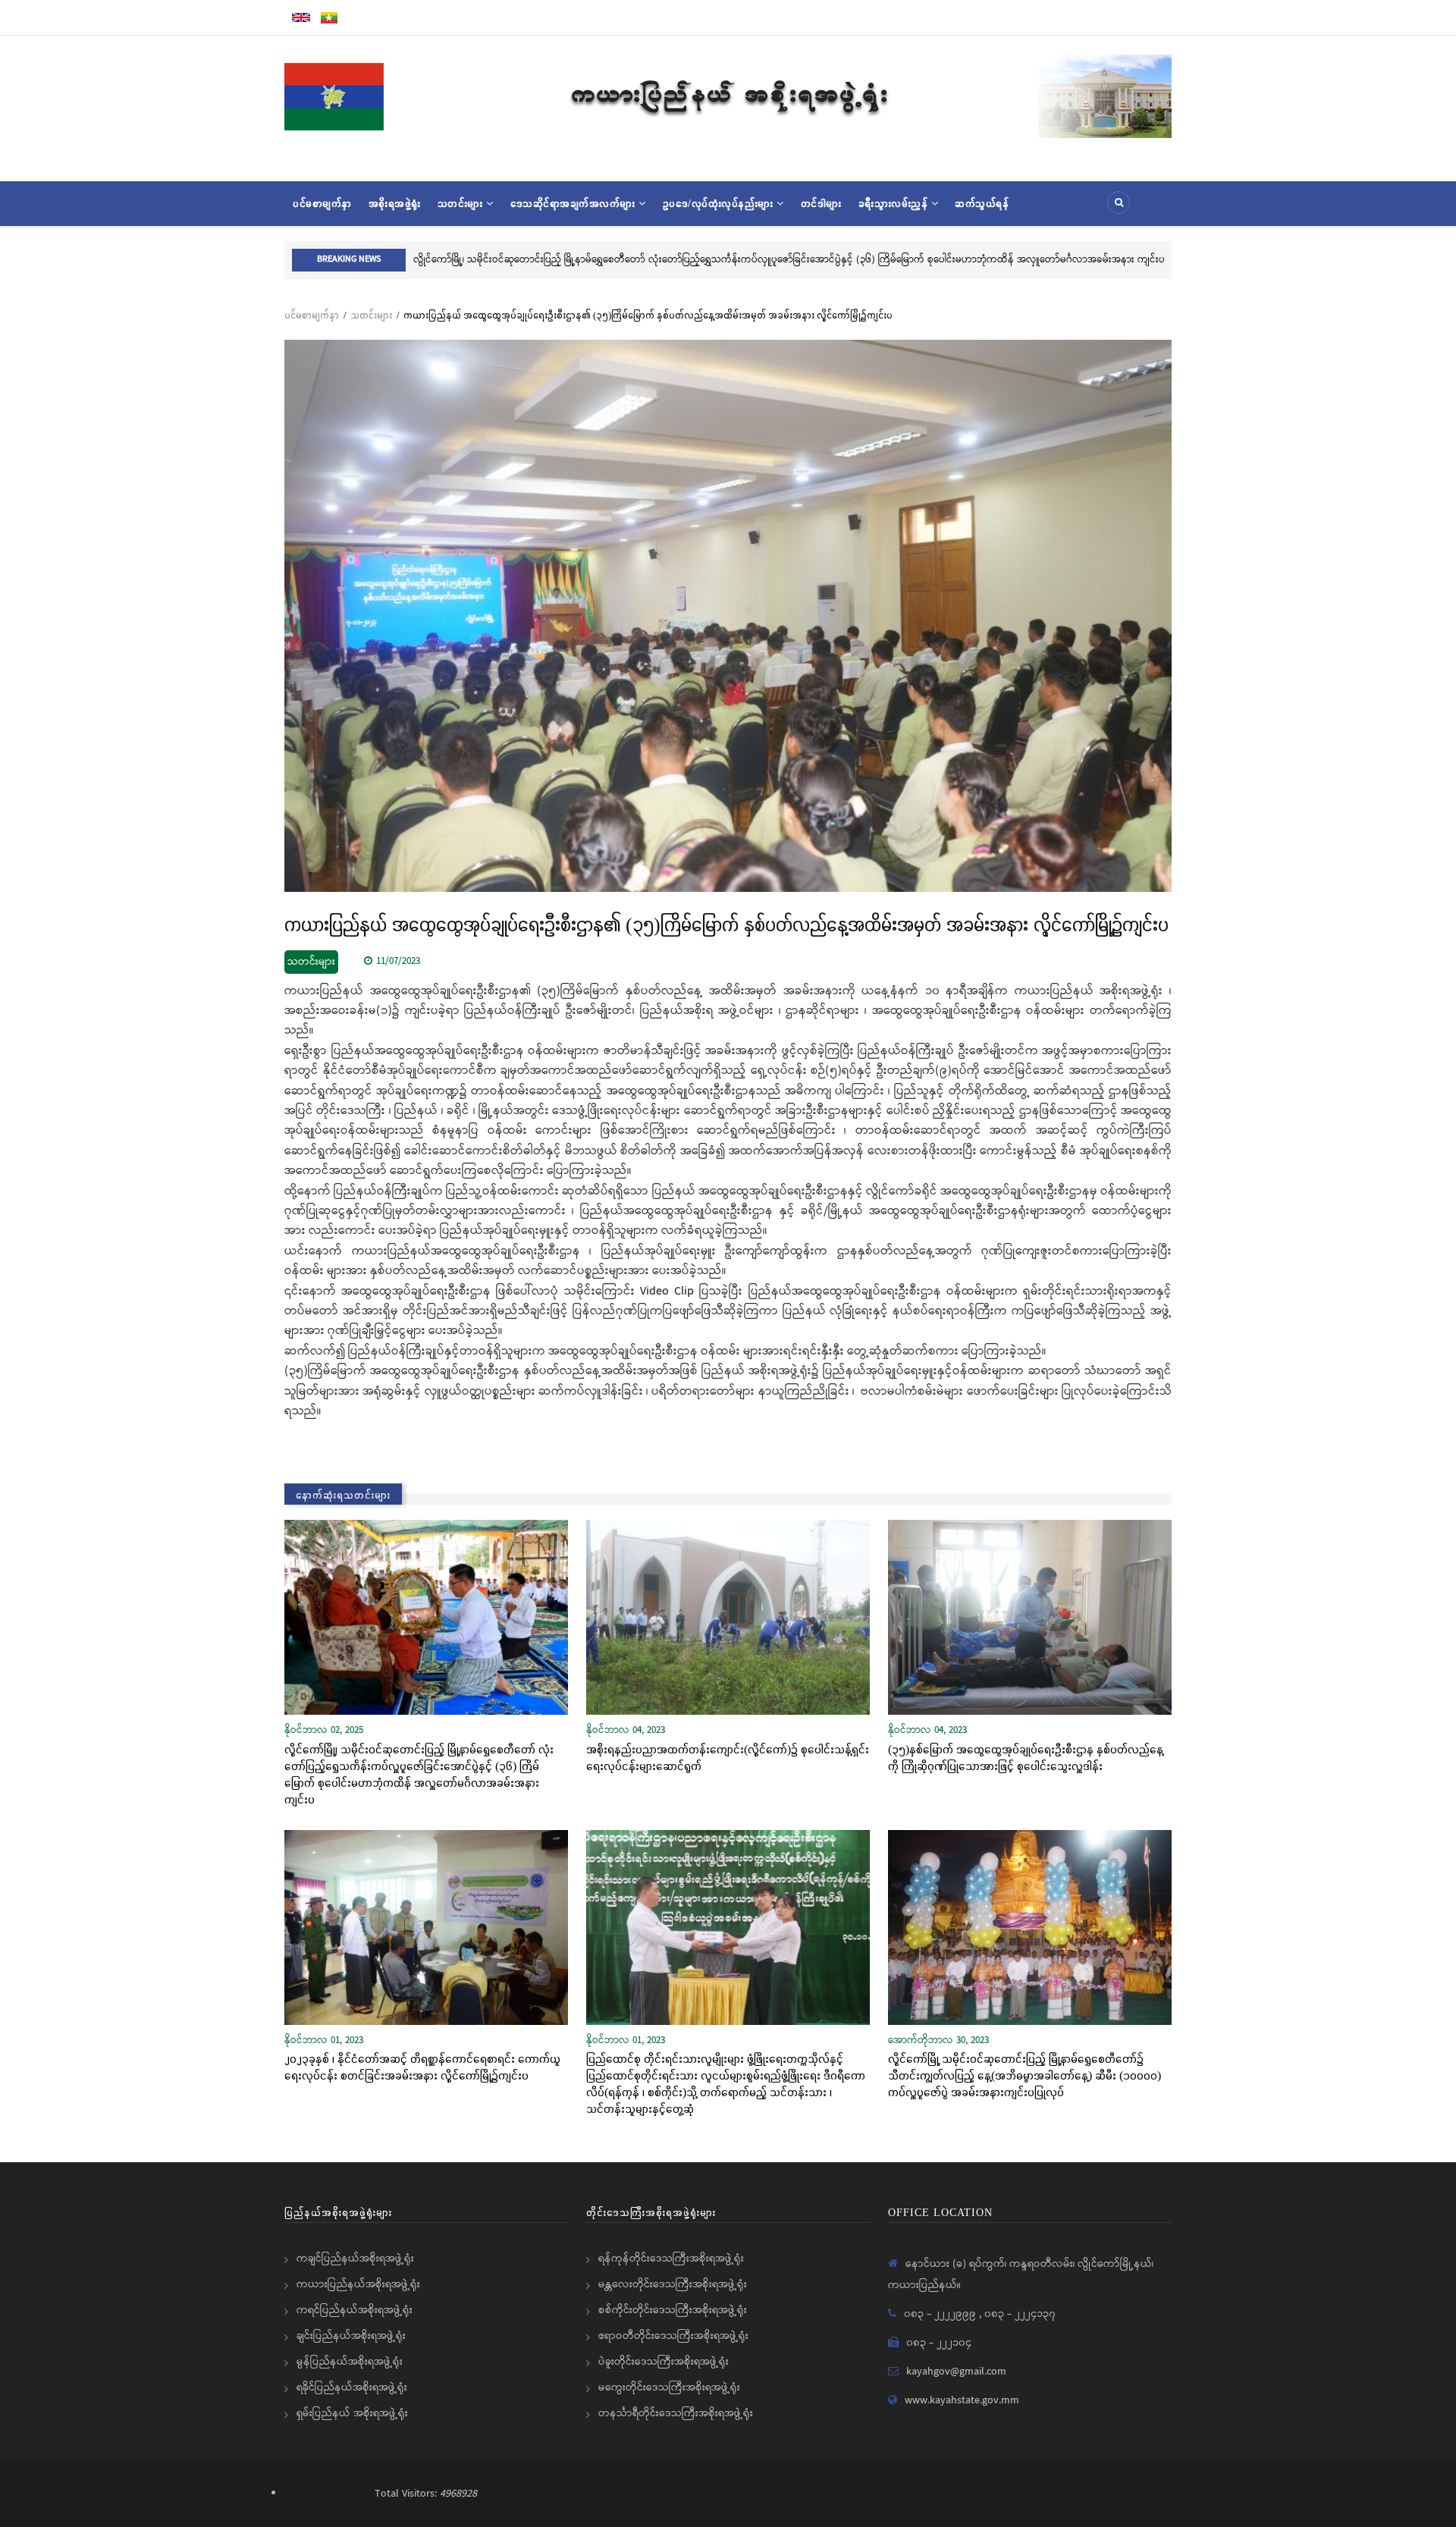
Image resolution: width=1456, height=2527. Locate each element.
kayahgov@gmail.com (956, 2372)
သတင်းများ (462, 203)
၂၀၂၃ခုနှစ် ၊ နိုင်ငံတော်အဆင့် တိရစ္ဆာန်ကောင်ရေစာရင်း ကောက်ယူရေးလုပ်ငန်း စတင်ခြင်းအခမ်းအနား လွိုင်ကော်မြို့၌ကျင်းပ (422, 2067)
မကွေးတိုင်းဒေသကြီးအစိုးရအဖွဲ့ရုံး (669, 2387)
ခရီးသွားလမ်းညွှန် (895, 203)
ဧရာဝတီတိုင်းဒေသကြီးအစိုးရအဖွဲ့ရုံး (673, 2336)
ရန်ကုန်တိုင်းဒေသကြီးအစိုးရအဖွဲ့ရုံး (671, 2259)
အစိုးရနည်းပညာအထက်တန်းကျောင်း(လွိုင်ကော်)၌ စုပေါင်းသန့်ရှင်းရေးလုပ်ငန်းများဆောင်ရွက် (728, 1757)
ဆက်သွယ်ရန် (982, 203)
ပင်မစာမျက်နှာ (322, 203)
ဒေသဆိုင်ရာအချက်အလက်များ (575, 203)
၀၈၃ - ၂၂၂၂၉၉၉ (941, 2314)
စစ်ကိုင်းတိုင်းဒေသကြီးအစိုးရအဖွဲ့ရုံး (673, 2310)
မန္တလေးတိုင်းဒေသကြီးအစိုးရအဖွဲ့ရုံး (673, 2284)
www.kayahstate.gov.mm (962, 2400)
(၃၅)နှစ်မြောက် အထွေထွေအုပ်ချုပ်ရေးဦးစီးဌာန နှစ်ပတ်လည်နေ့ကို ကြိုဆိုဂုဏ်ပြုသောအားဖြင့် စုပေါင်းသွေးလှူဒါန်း (1026, 1757)
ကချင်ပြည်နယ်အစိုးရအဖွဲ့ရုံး (355, 2259)
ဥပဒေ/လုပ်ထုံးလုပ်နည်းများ (720, 203)
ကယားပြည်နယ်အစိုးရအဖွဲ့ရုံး (358, 2284)
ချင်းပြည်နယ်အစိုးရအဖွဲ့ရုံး (351, 2336)
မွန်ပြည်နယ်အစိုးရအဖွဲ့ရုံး (350, 2362)
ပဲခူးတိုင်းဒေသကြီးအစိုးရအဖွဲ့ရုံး (664, 2362)
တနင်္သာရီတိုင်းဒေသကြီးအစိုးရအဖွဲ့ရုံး (676, 2413)
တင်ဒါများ (821, 203)
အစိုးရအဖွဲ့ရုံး (395, 203)
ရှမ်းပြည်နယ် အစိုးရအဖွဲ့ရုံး (352, 2413)
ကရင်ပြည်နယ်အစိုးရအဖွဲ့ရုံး (355, 2310)
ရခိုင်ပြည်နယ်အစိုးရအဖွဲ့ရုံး (352, 2387)
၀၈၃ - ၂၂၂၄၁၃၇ (1020, 2314)
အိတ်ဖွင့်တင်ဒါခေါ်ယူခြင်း (462, 260)
